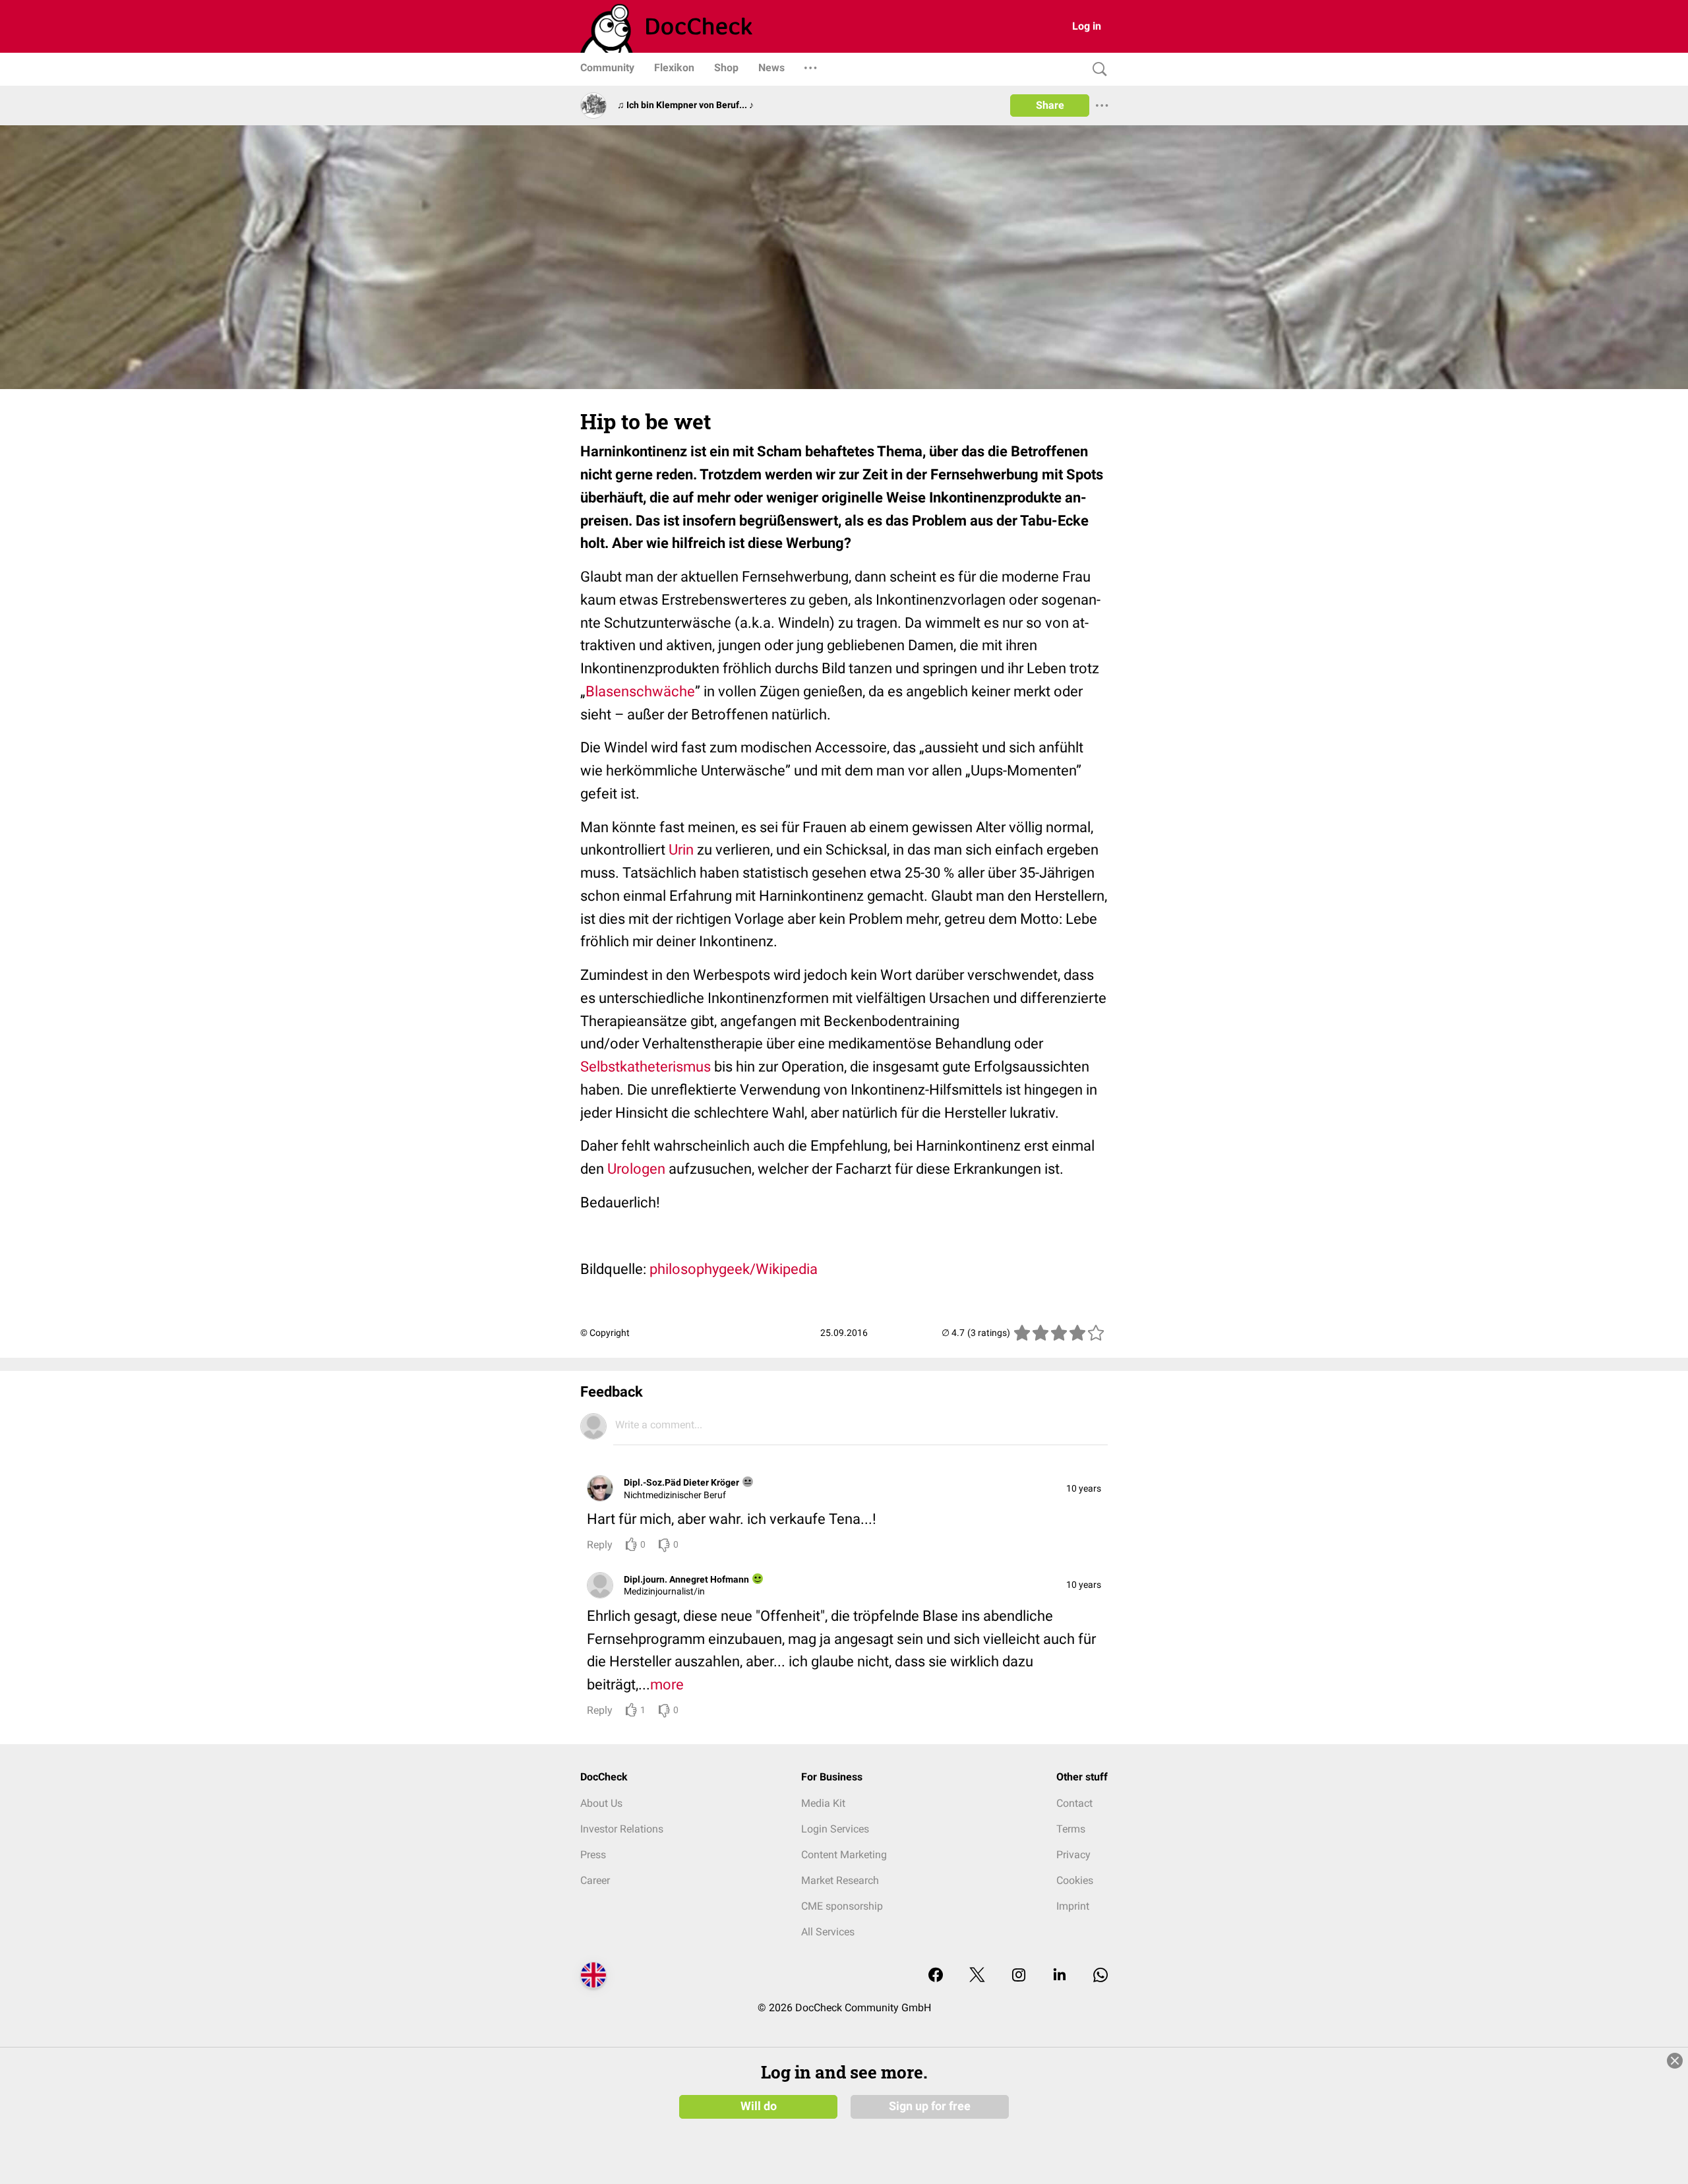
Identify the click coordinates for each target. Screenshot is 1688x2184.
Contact (1074, 1803)
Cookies (1075, 1880)
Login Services (835, 1829)
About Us (601, 1803)
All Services (828, 1932)
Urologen (636, 1169)
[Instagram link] (1019, 1976)
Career (595, 1880)
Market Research (840, 1880)
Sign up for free (930, 2106)
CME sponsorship (842, 1906)
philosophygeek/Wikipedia (734, 1269)
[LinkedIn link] (1060, 1976)
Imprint (1073, 1906)
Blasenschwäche (640, 691)
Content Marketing (844, 1855)
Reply (600, 1545)
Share (1050, 105)
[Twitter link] (977, 1976)
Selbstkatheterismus (646, 1067)
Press (593, 1855)
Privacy (1073, 1855)
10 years (1084, 1488)
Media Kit (823, 1803)
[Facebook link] (936, 1976)
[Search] (1097, 70)
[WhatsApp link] (1100, 1976)
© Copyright (605, 1333)
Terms (1071, 1829)
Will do (759, 2106)
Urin (681, 850)
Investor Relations (622, 1829)
